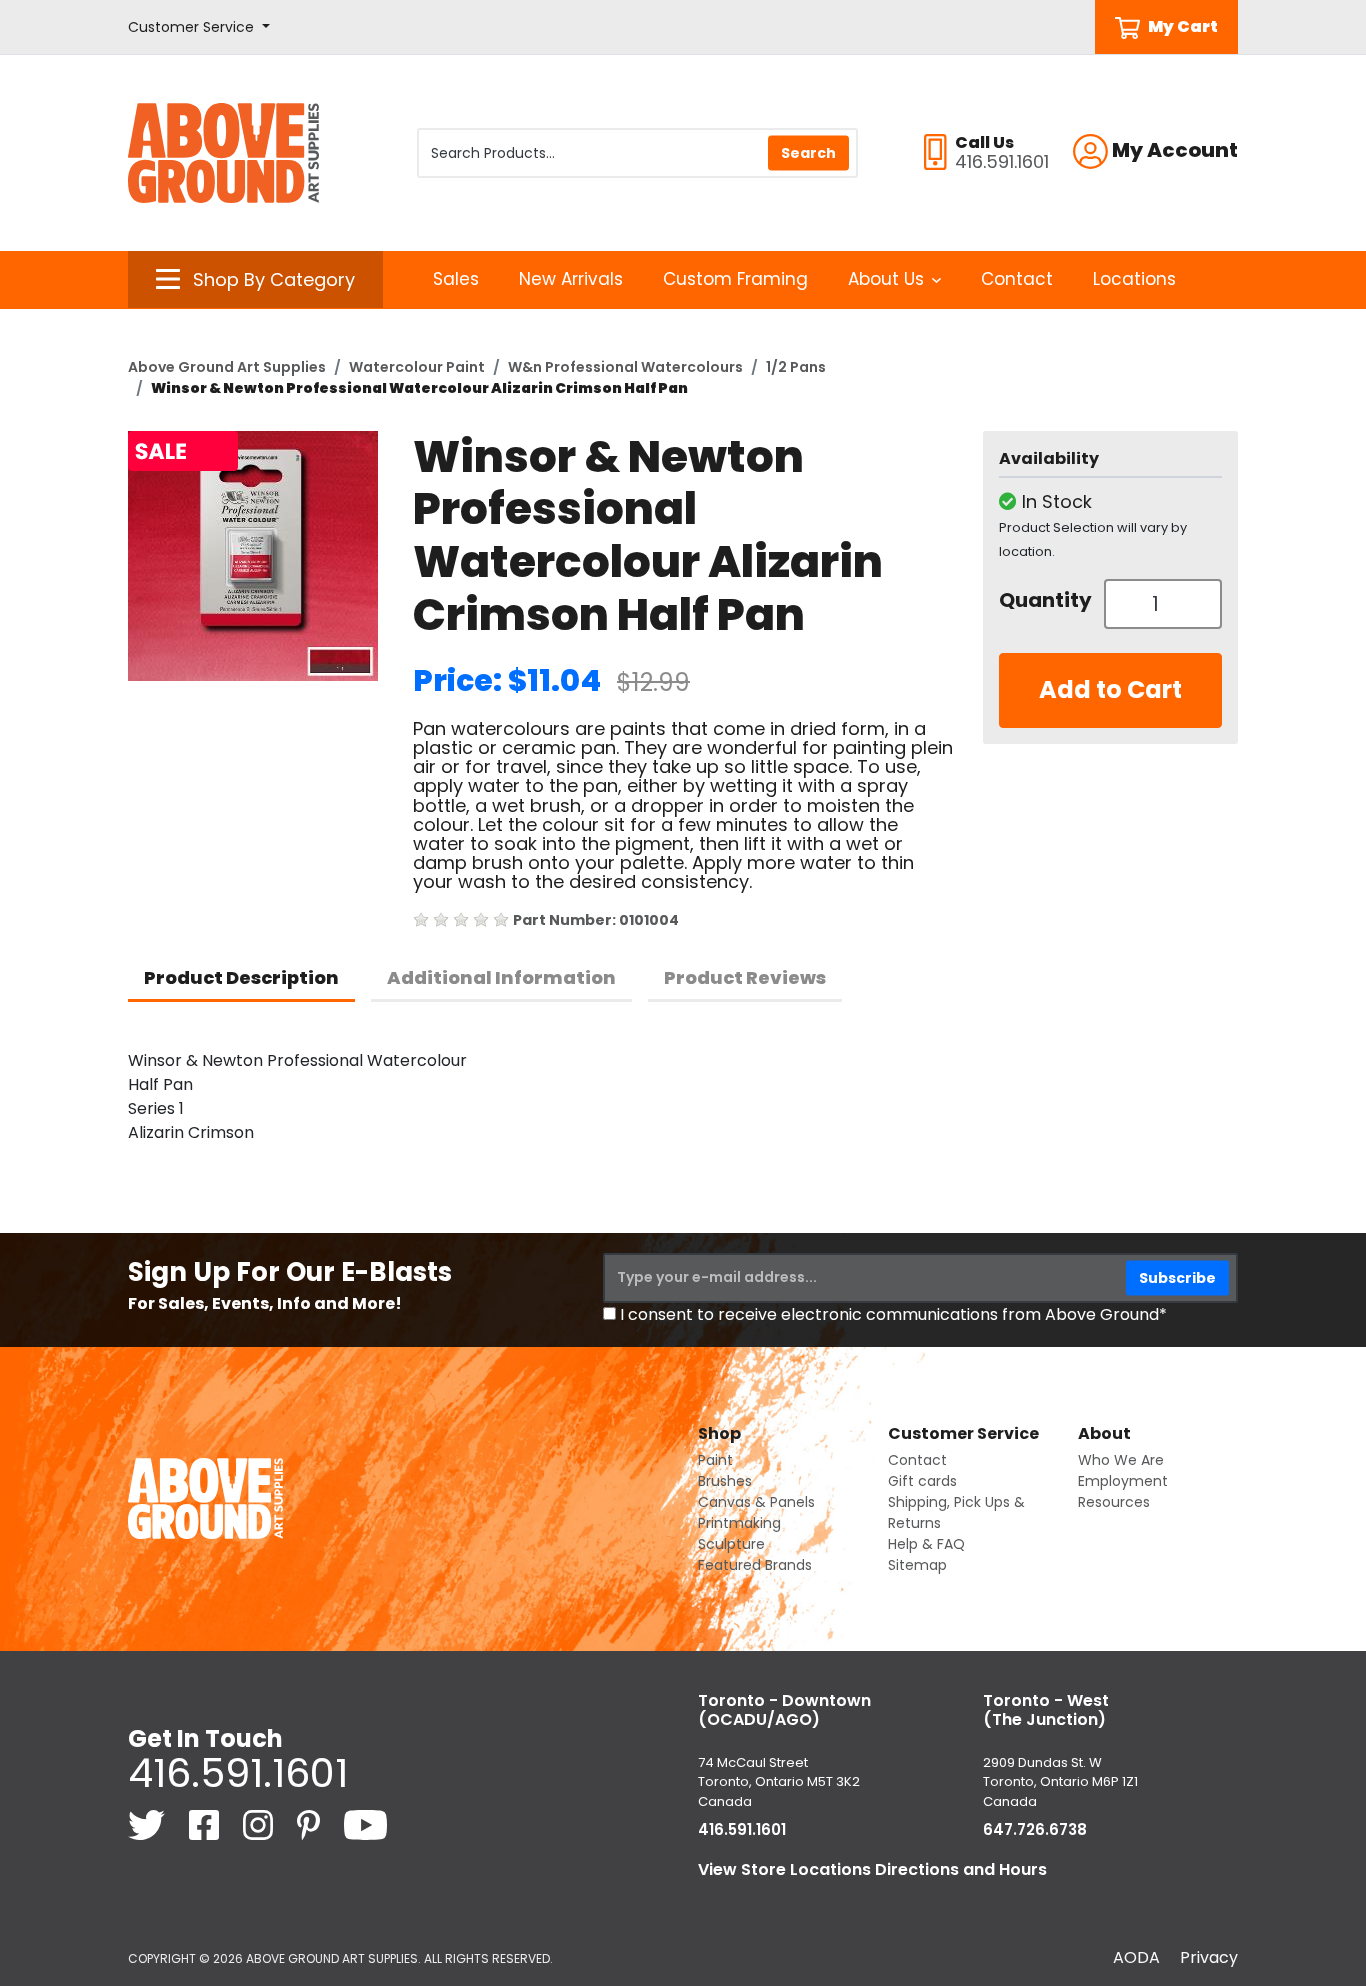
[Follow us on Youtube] (365, 1824)
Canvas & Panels (756, 1502)
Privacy (1209, 1957)
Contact (1017, 279)
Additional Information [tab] (501, 977)
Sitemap (917, 1565)
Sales (456, 279)
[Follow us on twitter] (148, 1824)
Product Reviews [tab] (745, 977)
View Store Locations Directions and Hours (872, 1869)
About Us (886, 279)
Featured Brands (755, 1565)
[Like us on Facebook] (206, 1824)
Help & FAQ (926, 1544)
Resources (1114, 1502)
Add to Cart (1110, 689)
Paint (715, 1460)
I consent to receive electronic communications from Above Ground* (893, 1314)
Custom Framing (735, 279)
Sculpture (731, 1544)
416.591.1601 (238, 1773)
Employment (1123, 1481)
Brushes (725, 1481)
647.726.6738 (1035, 1829)
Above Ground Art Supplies (227, 367)
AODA (1136, 1957)
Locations (1134, 279)
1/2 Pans (796, 367)
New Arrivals (571, 279)
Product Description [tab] (241, 977)
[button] (199, 27)
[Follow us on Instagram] (260, 1824)
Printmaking (739, 1523)
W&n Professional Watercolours (625, 367)
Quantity (1044, 600)
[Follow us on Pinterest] (310, 1824)
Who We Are (1121, 1460)
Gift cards (922, 1481)
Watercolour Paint (417, 367)
